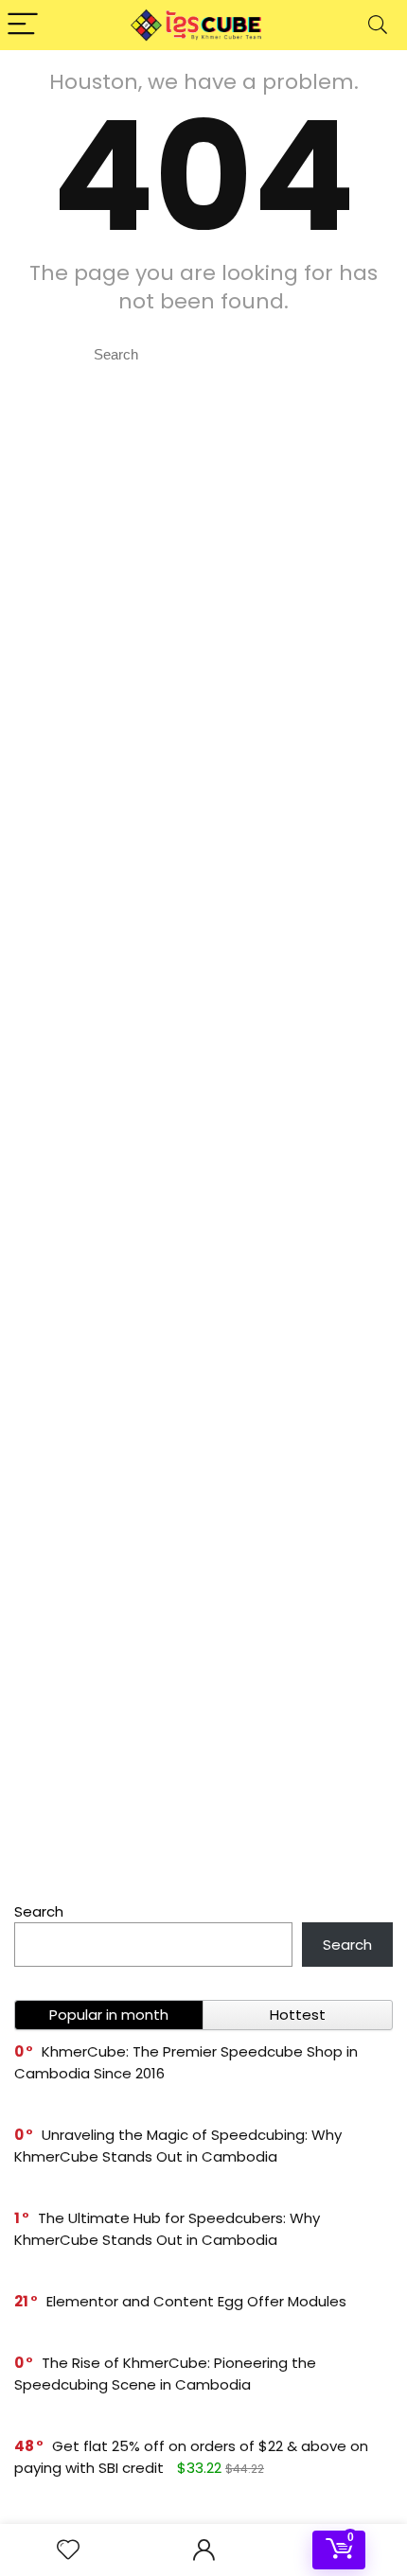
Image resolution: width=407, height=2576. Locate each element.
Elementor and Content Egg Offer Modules (196, 2301)
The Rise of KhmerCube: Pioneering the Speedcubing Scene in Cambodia (165, 2374)
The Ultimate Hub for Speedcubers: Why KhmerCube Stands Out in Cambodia (167, 2229)
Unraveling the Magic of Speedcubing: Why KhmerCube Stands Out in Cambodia (178, 2146)
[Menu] (23, 25)
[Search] (378, 25)
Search (39, 1911)
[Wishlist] (68, 2550)
